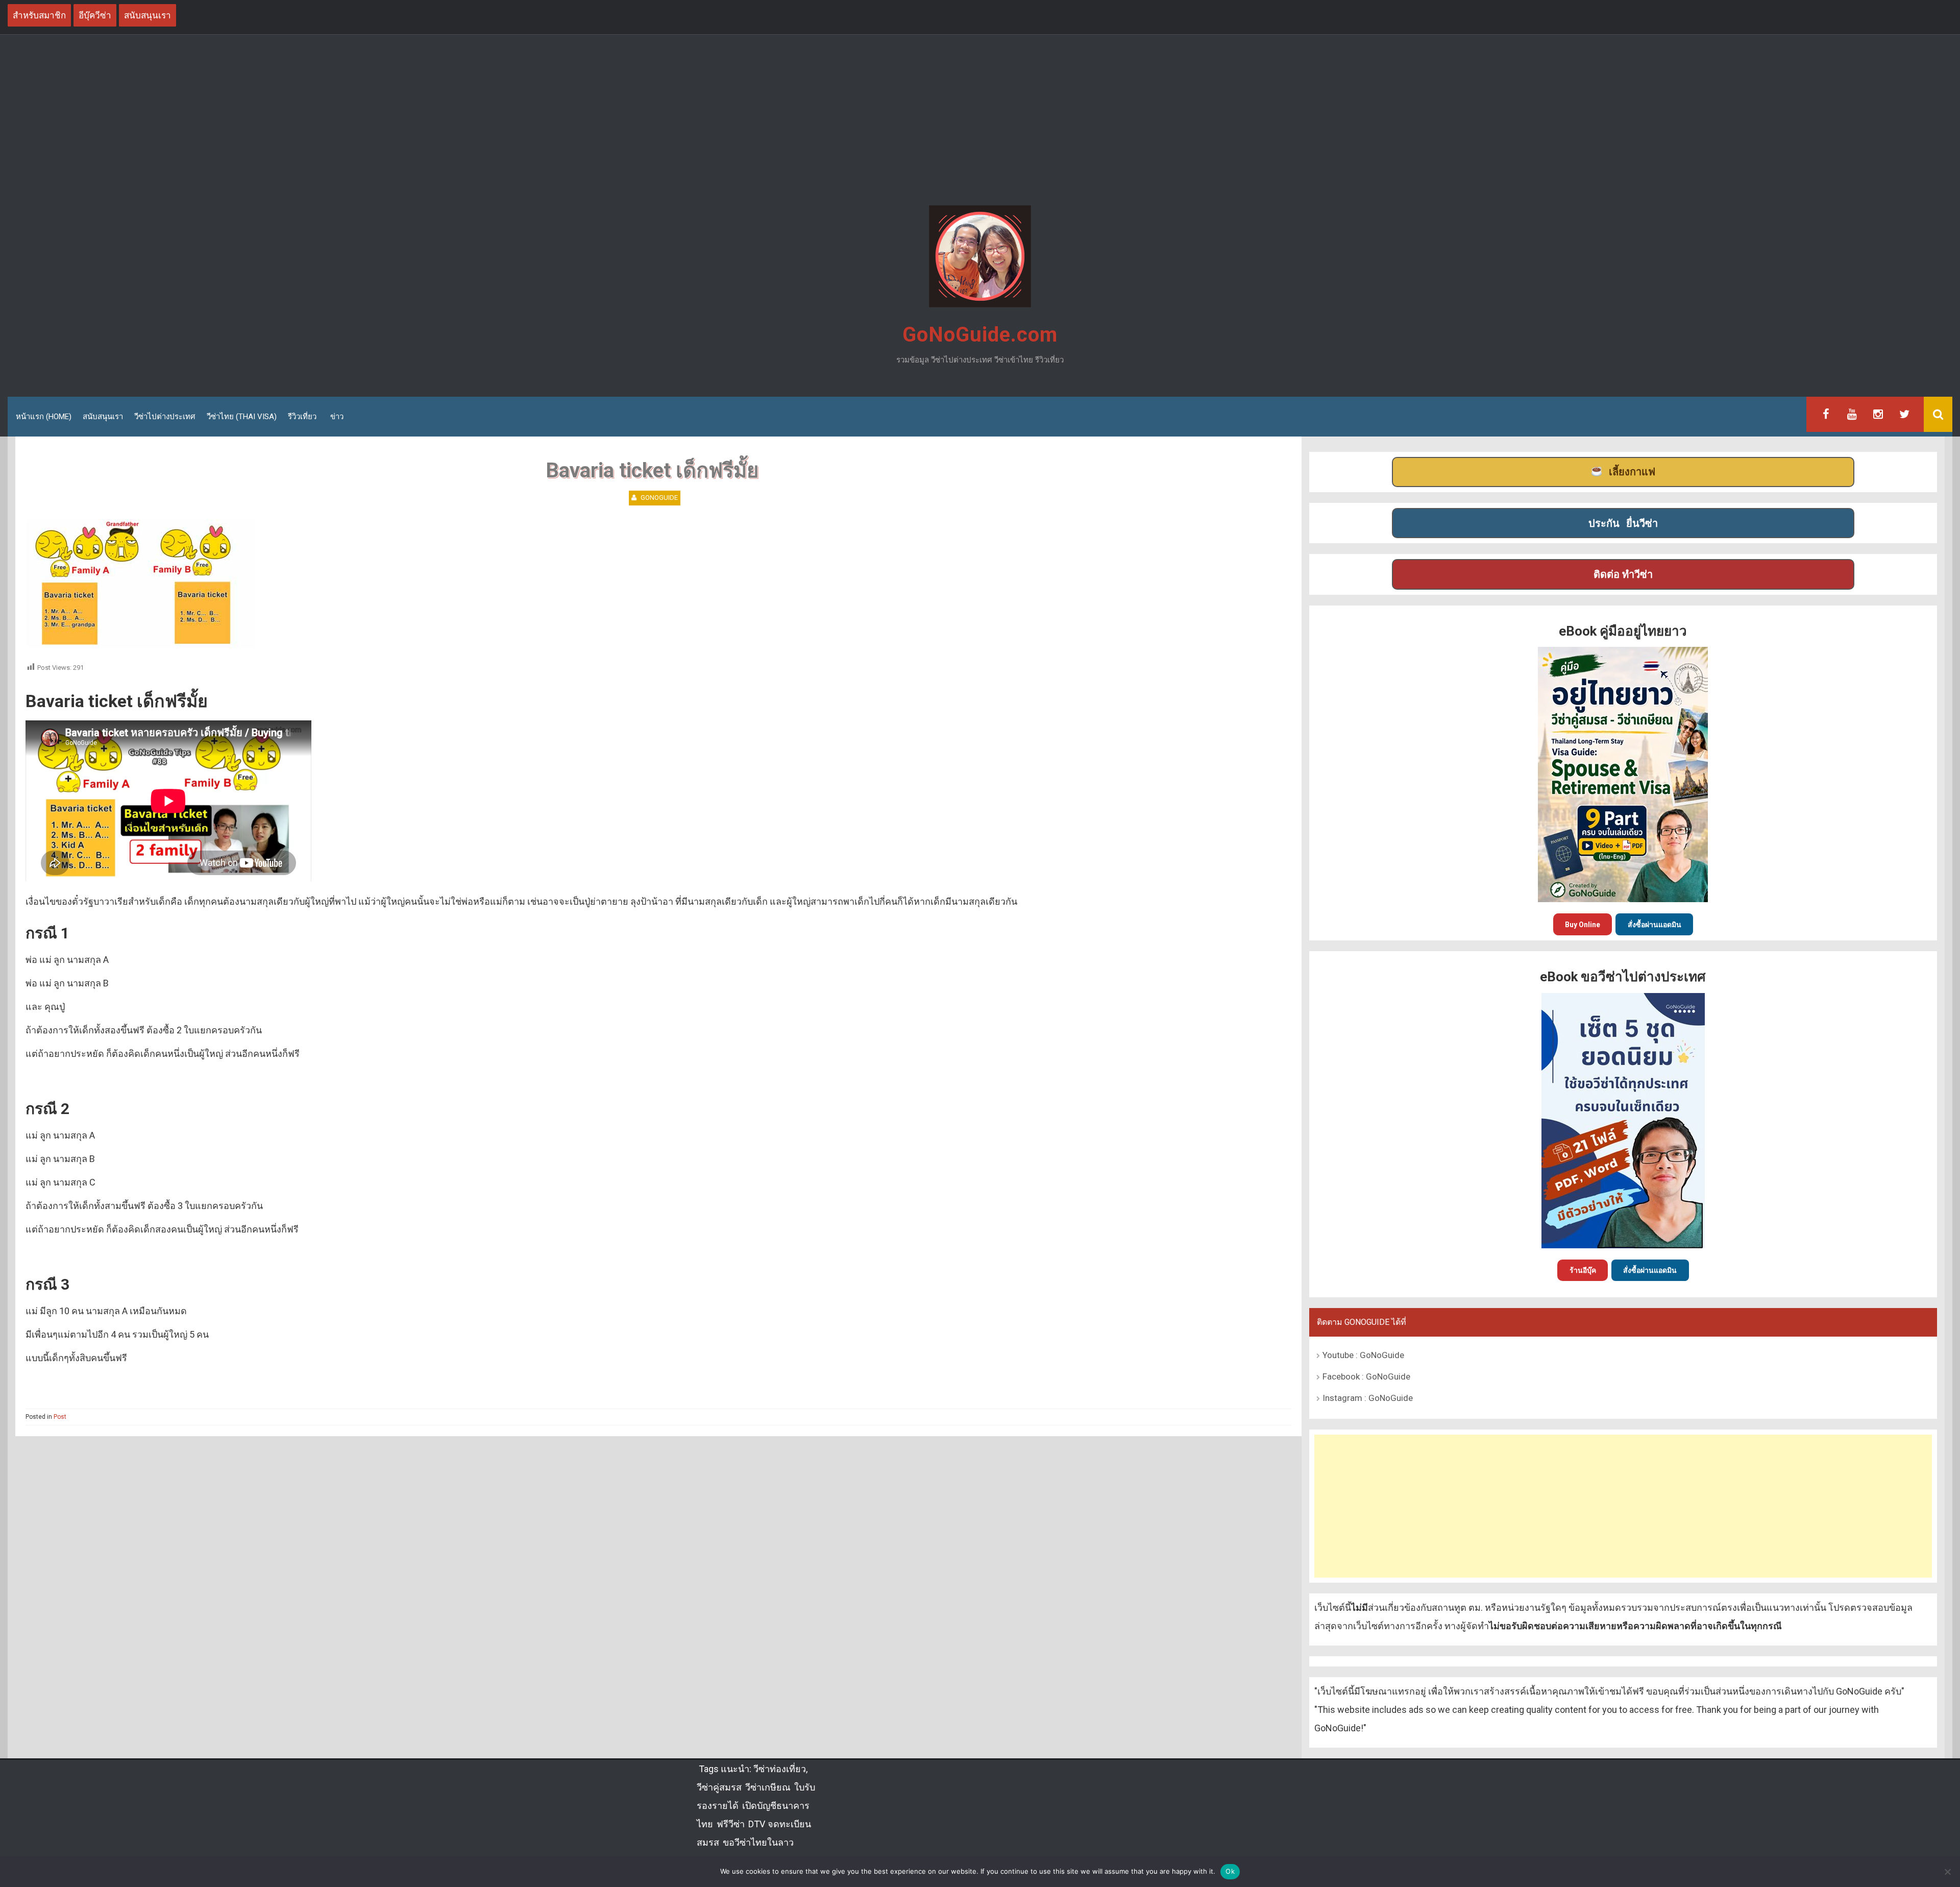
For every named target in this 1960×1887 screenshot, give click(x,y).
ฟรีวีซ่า (731, 1824)
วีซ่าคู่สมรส (719, 1787)
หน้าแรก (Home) (44, 417)
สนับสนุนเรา (103, 417)
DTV (756, 1824)
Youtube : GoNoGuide (1363, 1355)
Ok (1230, 1871)
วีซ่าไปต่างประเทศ (165, 417)
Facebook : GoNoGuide (1366, 1376)
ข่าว (337, 417)
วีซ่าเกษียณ (768, 1787)
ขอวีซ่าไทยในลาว (758, 1842)
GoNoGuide (659, 498)
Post (60, 1417)
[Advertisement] (980, 122)
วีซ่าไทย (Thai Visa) (242, 417)
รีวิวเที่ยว (302, 417)
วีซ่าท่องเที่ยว (780, 1769)
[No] (1947, 1872)
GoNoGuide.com (980, 335)
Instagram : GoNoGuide (1368, 1398)
